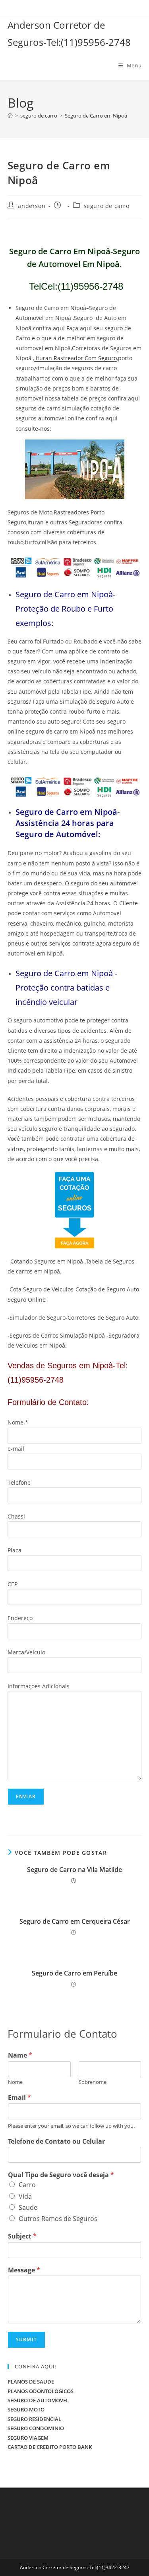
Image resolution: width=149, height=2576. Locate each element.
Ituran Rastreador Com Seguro (75, 358)
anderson (32, 206)
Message (24, 2270)
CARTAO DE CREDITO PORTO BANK (50, 2447)
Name (20, 2055)
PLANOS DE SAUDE (31, 2382)
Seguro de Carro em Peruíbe (74, 1973)
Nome (15, 2082)
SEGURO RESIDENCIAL (34, 2419)
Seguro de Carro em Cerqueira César (75, 1921)
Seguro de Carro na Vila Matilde (74, 1870)
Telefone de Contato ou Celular (56, 2141)
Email (19, 2098)
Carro (27, 2185)
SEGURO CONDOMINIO (36, 2428)
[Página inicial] (10, 116)
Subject (22, 2236)
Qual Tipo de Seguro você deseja (61, 2175)
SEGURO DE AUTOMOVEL (38, 2400)
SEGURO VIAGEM (28, 2438)
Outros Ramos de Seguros (58, 2219)
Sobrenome (93, 2082)
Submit (26, 2340)
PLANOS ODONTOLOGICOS (41, 2391)
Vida (25, 2196)
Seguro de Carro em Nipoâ (96, 116)
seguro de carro (107, 206)
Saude (28, 2207)
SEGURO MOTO (26, 2409)
